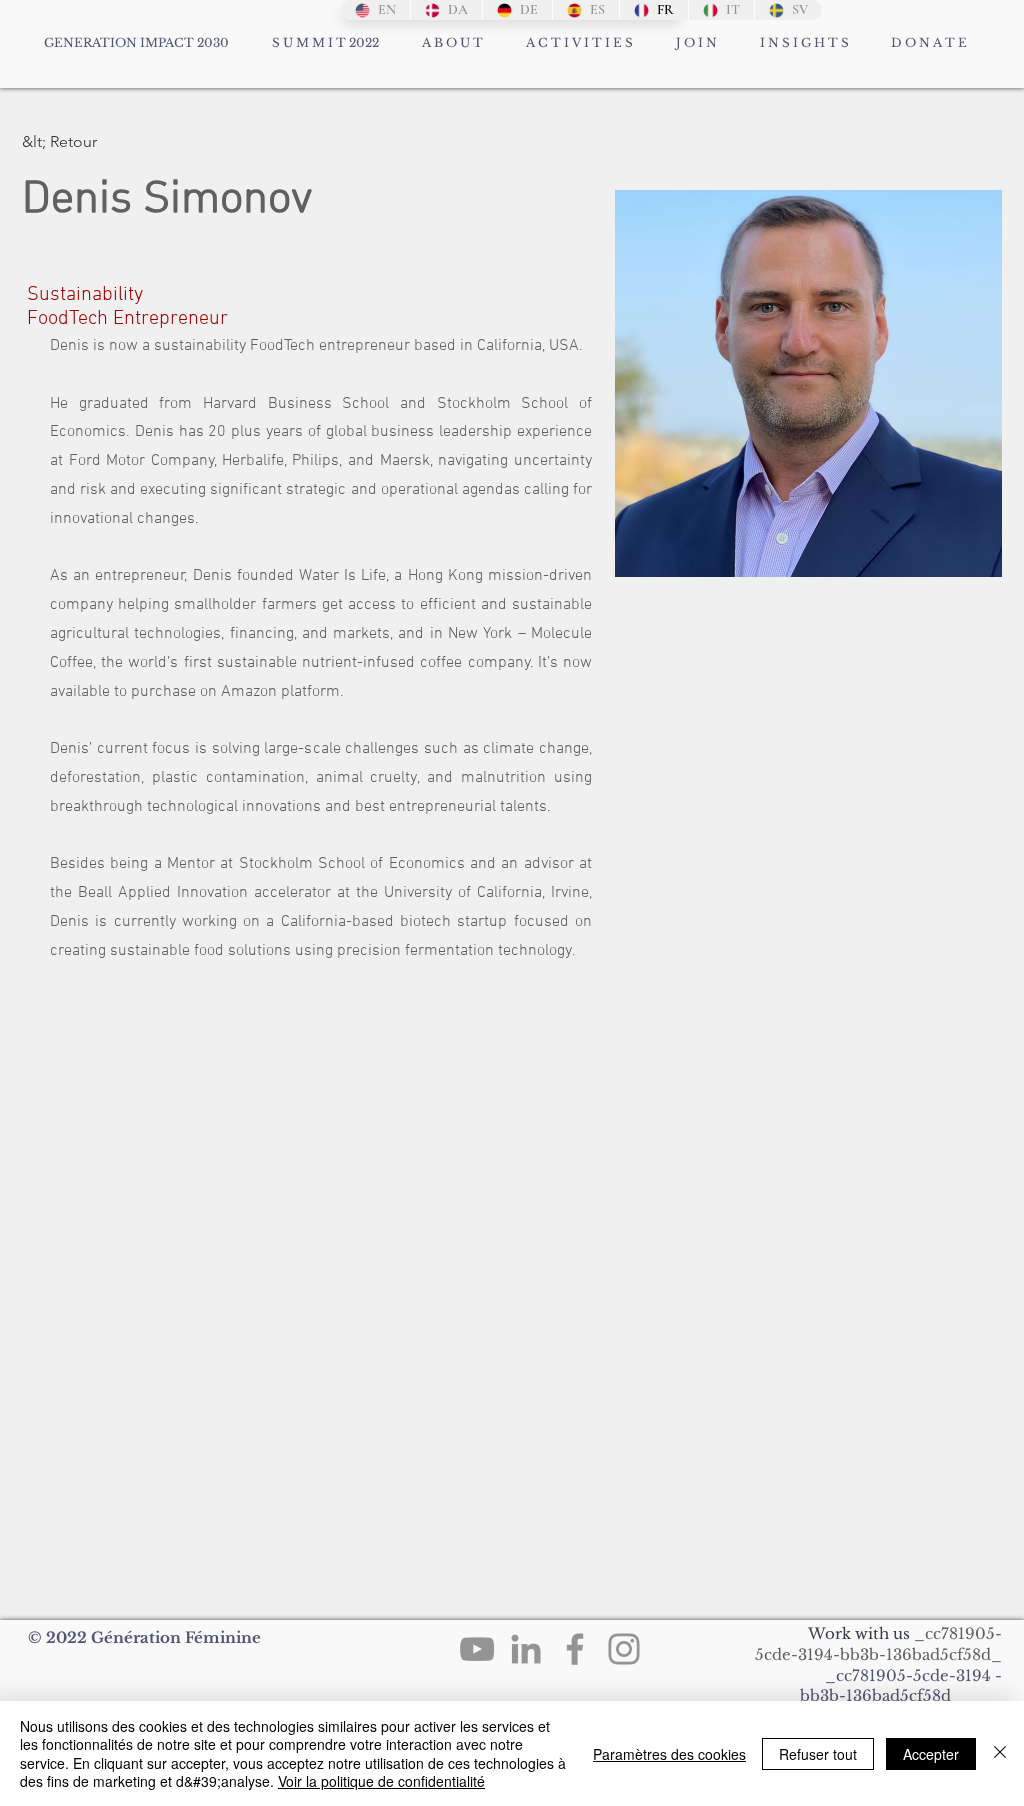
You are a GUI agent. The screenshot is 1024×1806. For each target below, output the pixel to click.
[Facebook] (575, 1649)
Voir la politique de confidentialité (381, 1781)
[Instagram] (624, 1649)
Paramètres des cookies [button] (669, 1754)
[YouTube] (477, 1649)
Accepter (931, 1754)
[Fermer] (1000, 1753)
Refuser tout (818, 1754)
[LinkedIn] (526, 1649)
